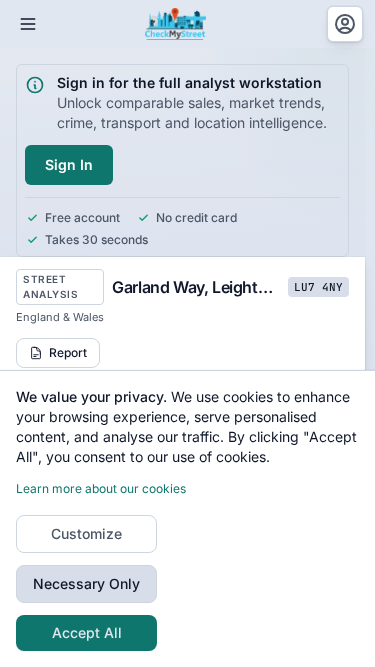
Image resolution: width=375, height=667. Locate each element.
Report (68, 352)
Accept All (87, 632)
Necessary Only (86, 583)
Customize (86, 533)
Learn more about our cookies (101, 488)
